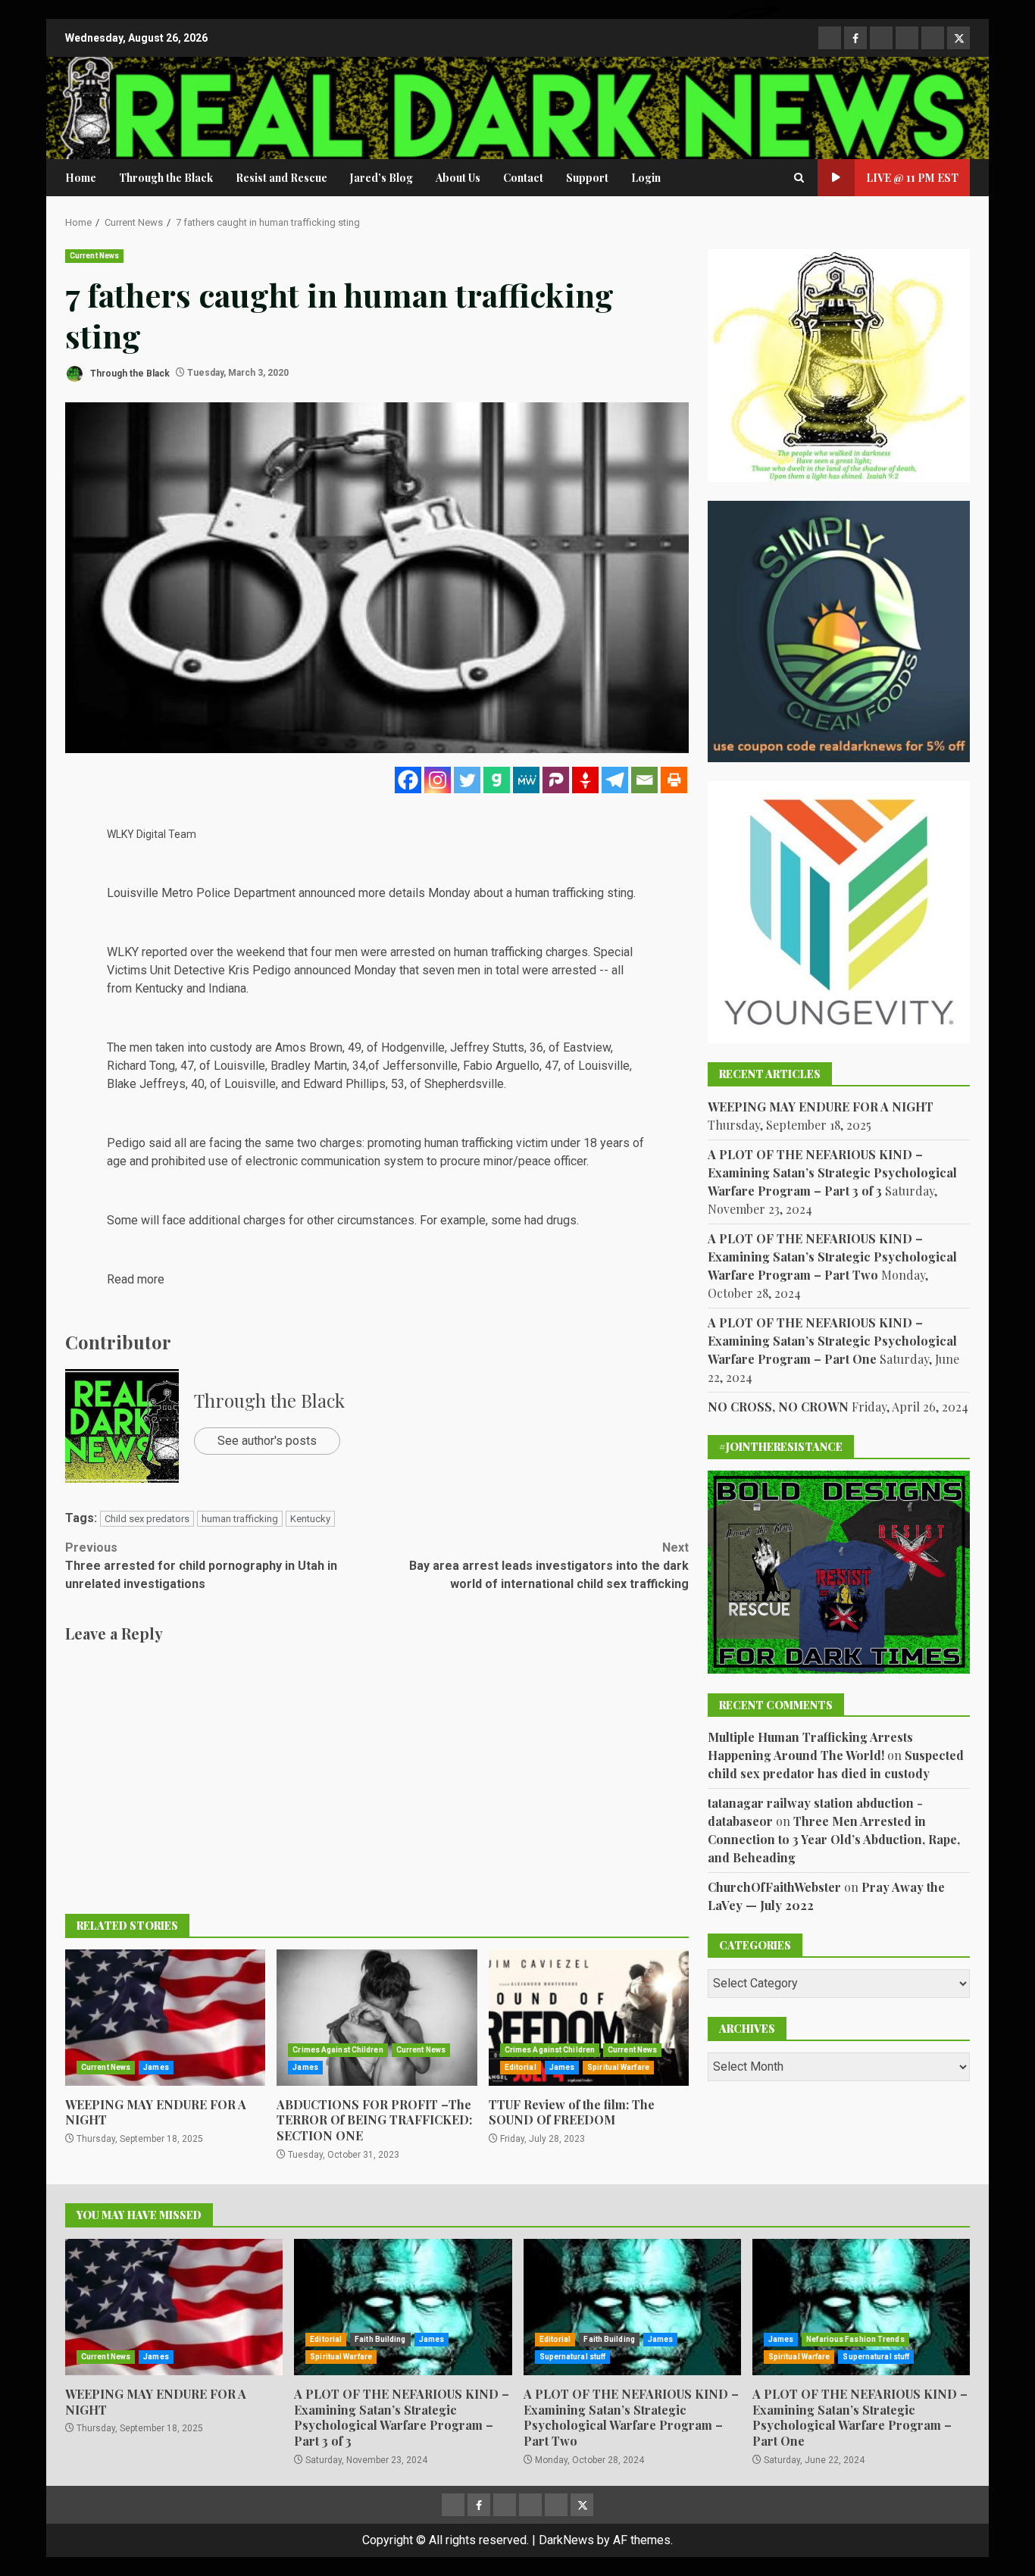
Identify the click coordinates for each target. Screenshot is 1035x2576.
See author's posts (267, 1441)
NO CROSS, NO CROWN (778, 1407)
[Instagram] (438, 780)
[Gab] (497, 780)
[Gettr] (585, 780)
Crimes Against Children (338, 2050)
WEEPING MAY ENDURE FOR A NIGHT (165, 2018)
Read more (136, 1279)
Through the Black (166, 178)
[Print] (674, 780)
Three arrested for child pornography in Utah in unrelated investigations (201, 1566)
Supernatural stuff (573, 2357)
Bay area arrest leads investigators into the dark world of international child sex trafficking (549, 1566)
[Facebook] (408, 780)
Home (81, 178)
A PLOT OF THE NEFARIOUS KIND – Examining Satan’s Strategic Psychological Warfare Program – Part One (832, 1341)
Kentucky (310, 1519)
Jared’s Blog (381, 178)
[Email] (644, 780)
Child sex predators (147, 1519)
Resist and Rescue (281, 178)
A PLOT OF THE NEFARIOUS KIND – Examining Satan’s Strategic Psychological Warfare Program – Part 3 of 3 (832, 1172)
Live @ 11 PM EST (912, 178)
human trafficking (240, 1519)
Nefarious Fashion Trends (855, 2339)
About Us (458, 178)
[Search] (799, 178)
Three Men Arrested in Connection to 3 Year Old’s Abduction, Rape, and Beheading (834, 1839)
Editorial (521, 2067)
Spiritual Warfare (618, 2067)
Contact (523, 178)
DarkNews (566, 2540)
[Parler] (556, 780)
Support (587, 178)
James (156, 2067)
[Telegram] (615, 780)
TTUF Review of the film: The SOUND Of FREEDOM (589, 2018)
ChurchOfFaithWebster (774, 1887)
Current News (94, 256)
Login (646, 178)
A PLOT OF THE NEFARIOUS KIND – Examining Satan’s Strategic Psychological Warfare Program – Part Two (832, 1257)
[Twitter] (467, 780)
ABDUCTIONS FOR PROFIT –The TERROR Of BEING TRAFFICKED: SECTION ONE (377, 2018)
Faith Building (380, 2339)
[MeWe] (526, 780)
